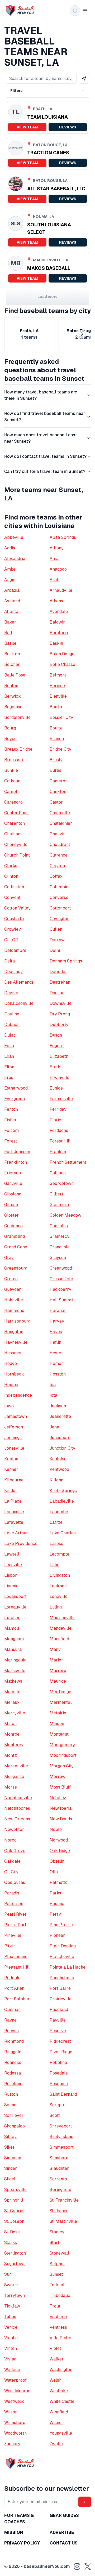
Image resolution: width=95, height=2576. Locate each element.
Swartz (11, 2285)
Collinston (14, 887)
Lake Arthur (16, 1533)
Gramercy (60, 1236)
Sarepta (58, 2105)
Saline (10, 2105)
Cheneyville (16, 845)
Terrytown (15, 2295)
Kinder (11, 1491)
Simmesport (62, 2147)
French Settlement (68, 1162)
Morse (11, 1787)
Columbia (59, 887)
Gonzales (59, 1226)
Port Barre (60, 1988)
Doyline (12, 1014)
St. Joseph (14, 2221)
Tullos (10, 2317)
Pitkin (10, 1946)
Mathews (13, 1681)
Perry (55, 1914)
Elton (9, 1067)
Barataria (59, 633)
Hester (56, 1353)
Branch (57, 739)
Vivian (10, 2359)
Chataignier (61, 823)
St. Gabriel (14, 2211)
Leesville (13, 1565)
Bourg (10, 728)
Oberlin (57, 1861)
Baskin (56, 643)
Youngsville (61, 2433)
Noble (56, 1829)
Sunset (56, 2274)
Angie (10, 580)
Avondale (59, 611)
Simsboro (59, 2158)
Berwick (13, 696)
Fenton (11, 1109)
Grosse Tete (61, 1279)
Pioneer (57, 1935)
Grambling (15, 1236)
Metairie (58, 1713)
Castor (56, 802)
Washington (61, 2370)
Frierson (13, 1173)
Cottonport (60, 908)
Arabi (55, 580)
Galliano (58, 1173)
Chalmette (60, 813)
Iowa (9, 1406)
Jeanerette (60, 1416)
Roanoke (13, 2062)
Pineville (13, 1935)
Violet (55, 2348)
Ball (8, 633)
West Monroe (17, 2391)
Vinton (11, 2348)
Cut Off (11, 940)
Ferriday (58, 1109)
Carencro (13, 802)
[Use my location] (84, 78)
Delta (9, 961)
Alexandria (15, 559)
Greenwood (61, 1268)
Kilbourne (14, 1480)
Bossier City (61, 717)
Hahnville (14, 1300)
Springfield (60, 2190)
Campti (11, 792)
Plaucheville (62, 1957)
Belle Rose (15, 675)
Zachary (12, 2444)
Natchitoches (17, 1808)
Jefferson (14, 1427)
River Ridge (61, 2052)
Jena (54, 1427)
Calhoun (12, 781)
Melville (12, 1692)
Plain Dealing (63, 1946)
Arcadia (12, 590)
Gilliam (11, 1205)
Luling (56, 1607)
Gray (9, 1258)
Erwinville (60, 1078)
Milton (10, 1724)
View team (27, 127)
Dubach (12, 1025)
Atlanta (11, 611)
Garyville (13, 1183)
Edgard (57, 1046)
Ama (54, 559)
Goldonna (13, 1226)
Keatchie (58, 1459)
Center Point (17, 813)
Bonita (56, 707)
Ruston (11, 2094)
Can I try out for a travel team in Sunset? (45, 471)
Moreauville (16, 1766)
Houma (11, 1385)
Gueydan (13, 1289)
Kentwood (59, 1469)
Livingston (60, 1575)
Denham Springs (66, 961)
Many (55, 1649)
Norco (10, 1840)
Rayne (10, 2020)
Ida (53, 1385)
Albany (57, 548)
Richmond (14, 2041)
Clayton (57, 866)
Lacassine (14, 1512)
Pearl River (15, 1914)
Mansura (13, 1649)
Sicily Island (61, 2137)
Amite (10, 569)
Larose (56, 1544)
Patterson (14, 1904)
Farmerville (61, 1099)
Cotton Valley (17, 908)
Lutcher (12, 1618)
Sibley (10, 2137)
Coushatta (14, 919)
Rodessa (13, 2073)
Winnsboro (15, 2423)
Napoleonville (18, 1798)
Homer (56, 1363)
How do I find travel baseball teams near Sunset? (45, 417)
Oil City (11, 1872)
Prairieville (61, 1999)
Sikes (9, 2147)
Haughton (14, 1332)
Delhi (55, 950)
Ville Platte (60, 2338)
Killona (56, 1480)
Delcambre (15, 950)
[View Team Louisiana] (47, 117)
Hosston (58, 1374)
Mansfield (59, 1639)
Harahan (58, 1311)
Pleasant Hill (17, 1967)
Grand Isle (60, 1247)
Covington (60, 919)
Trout (55, 2306)
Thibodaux (60, 2295)
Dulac (10, 1035)
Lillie (54, 1565)
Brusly (56, 760)
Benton (11, 686)
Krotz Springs (63, 1491)
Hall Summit (62, 1300)
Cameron (59, 781)
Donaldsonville (19, 1003)
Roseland (13, 2084)
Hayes (56, 1332)
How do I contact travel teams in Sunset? (45, 456)
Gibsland (13, 1194)
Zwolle (56, 2444)
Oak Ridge (60, 1851)
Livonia (11, 1586)
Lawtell (12, 1554)
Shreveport (61, 2126)
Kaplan (11, 1459)
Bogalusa (13, 707)
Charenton (15, 823)
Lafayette (14, 1522)
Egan (9, 1056)
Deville (11, 993)
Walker (57, 2359)
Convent (12, 897)
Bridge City (60, 749)
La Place (13, 1501)
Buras (55, 770)
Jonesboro (60, 1438)
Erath (55, 1067)
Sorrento (58, 2179)
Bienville (58, 696)
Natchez (58, 1798)
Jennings (13, 1438)
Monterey (14, 1745)
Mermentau (61, 1702)
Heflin (55, 1342)
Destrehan (60, 982)
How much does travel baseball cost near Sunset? (41, 438)
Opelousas (15, 1882)
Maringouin (15, 1660)
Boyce (10, 739)
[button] (47, 117)
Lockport (59, 1586)
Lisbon (11, 1575)
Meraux (12, 1702)
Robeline (58, 2062)
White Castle (62, 2401)
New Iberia (61, 1808)
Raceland (59, 2010)
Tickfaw (12, 2306)
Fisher (10, 1120)
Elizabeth (59, 1056)
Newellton (14, 1829)
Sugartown (15, 2264)
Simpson (13, 2158)
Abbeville (14, 537)
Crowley (13, 929)
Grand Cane (16, 1247)
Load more (47, 297)
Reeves (11, 2031)
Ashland (12, 601)
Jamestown (16, 1416)
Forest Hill (60, 1141)
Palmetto (59, 1882)
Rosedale (59, 2073)
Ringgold (13, 2052)
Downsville (61, 1003)
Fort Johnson (17, 1152)
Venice (11, 2327)
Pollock (12, 1978)
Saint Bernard (63, 2094)
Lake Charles (63, 1533)
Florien (57, 1120)
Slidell (10, 2179)
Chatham (13, 834)
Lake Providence (21, 1544)
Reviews (68, 127)
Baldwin (58, 622)
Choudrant (60, 845)
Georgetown (62, 1183)
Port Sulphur (17, 1999)
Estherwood (16, 1088)
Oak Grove (15, 1851)
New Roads (61, 1819)
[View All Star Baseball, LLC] (47, 189)
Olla (54, 1872)
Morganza (14, 1777)
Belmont (58, 675)
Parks (55, 1893)
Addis (10, 548)
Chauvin (58, 834)
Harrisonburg (17, 1321)
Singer (11, 2168)
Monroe (12, 1734)
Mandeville (61, 1628)
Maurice (58, 1681)
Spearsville (15, 2190)
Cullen (56, 929)
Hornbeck (14, 1374)
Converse (59, 897)
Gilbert (56, 1194)
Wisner (56, 2423)
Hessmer (13, 1353)
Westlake (59, 2391)
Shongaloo (15, 2126)
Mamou (12, 1628)
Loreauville (15, 1607)
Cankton (58, 792)
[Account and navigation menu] (79, 11)
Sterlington (15, 2253)
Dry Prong (60, 1014)
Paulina (57, 1904)
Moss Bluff (60, 1787)
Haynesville (16, 1342)
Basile (10, 643)
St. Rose (12, 2232)
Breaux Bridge (18, 749)
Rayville (58, 2020)
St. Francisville (64, 2200)
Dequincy (13, 972)
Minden (57, 1724)
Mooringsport (63, 1755)
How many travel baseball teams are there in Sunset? (41, 395)
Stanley (57, 2232)
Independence (18, 1395)
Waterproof (15, 2380)
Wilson (11, 2412)
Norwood (59, 1840)
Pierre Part (15, 1925)
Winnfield (59, 2412)
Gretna (11, 1279)
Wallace (12, 2370)
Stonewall (59, 2253)
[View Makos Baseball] (47, 268)
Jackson (58, 1406)
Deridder (58, 972)
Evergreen (15, 1099)
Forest (11, 1141)
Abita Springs (63, 537)
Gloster (11, 1215)
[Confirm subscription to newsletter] (85, 2502)
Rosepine (59, 2084)
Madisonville (62, 1618)
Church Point (17, 855)
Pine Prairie (61, 1925)
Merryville (15, 1713)
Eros (9, 1078)
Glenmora (59, 1205)
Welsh (56, 2380)
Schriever (14, 2115)
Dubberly (59, 1025)
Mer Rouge (60, 1692)
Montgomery (62, 1745)
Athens (56, 601)
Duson (56, 1035)
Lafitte (56, 1522)
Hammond (14, 1311)
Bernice (57, 686)
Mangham (14, 1639)
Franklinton (16, 1162)
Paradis (12, 1893)
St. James (59, 2211)
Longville (59, 1596)
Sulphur (57, 2264)
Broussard (14, 760)
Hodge (11, 1363)
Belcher (12, 664)
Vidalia (11, 2338)
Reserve (58, 2031)
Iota (53, 1395)
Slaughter (59, 2168)
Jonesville (14, 1448)
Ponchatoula (62, 1978)
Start (54, 2243)
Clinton (11, 876)
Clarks (11, 866)
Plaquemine (16, 1957)
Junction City (62, 1448)
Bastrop (12, 654)
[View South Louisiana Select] (47, 229)
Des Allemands (19, 982)
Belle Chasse (62, 664)
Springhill (14, 2200)
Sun (8, 2274)
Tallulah (58, 2285)
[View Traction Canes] (47, 153)
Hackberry (60, 1289)
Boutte (56, 728)
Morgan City (62, 1766)
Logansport (15, 1596)
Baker (10, 622)
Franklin (58, 1152)
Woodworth (15, 2433)
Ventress (58, 2327)
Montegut (59, 1734)
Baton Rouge (62, 654)
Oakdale (12, 1861)
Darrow (57, 940)
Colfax (56, 876)
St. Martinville (63, 2221)
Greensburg (16, 1268)
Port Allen (14, 1988)
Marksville (15, 1671)
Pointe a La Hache (68, 1967)
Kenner (11, 1469)
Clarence (59, 855)
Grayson (58, 1258)
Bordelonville (17, 717)
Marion (57, 1660)
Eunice (56, 1088)
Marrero (58, 1671)
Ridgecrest (60, 2041)
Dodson (57, 993)
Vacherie (58, 2317)
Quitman (12, 2010)
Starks (11, 2243)
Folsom (11, 1130)
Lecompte (60, 1554)
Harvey (57, 1321)
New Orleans (17, 1819)
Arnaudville (61, 590)
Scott (55, 2115)
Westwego (14, 2401)
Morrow (58, 1777)
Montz (11, 1755)
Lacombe (59, 1512)
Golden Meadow (65, 1215)
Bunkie (11, 770)
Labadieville (62, 1501)
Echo (9, 1046)
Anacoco (58, 569)
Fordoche (59, 1130)
